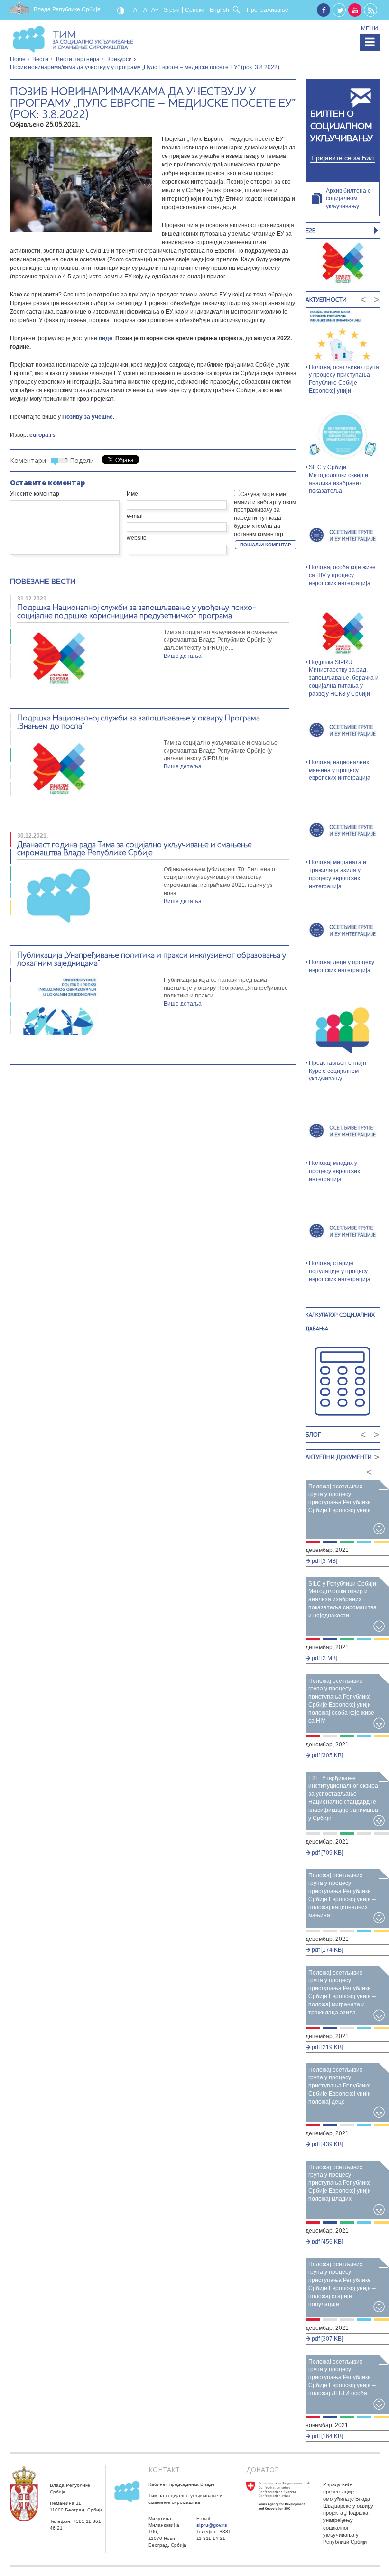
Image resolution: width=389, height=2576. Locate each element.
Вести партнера (78, 59)
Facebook (324, 10)
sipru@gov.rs (212, 2525)
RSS (371, 10)
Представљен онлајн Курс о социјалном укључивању (338, 1071)
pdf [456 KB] (327, 2242)
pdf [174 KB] (327, 1950)
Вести (40, 59)
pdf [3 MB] (324, 1561)
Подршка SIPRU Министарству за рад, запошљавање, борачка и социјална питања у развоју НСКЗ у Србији (344, 678)
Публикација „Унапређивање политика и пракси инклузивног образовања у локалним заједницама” (152, 959)
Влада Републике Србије (67, 9)
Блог (313, 1435)
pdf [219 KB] (327, 2047)
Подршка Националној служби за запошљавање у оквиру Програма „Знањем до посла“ (139, 721)
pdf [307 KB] (327, 2339)
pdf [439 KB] (327, 2144)
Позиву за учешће (88, 417)
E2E (310, 230)
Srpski (172, 10)
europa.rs (42, 435)
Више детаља (183, 656)
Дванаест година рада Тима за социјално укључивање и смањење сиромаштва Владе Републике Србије (134, 848)
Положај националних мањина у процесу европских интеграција (340, 770)
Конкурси (120, 59)
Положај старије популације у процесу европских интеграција (340, 1271)
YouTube (355, 10)
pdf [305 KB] (327, 1755)
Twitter (340, 10)
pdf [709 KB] (327, 1853)
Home (18, 59)
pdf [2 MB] (324, 1658)
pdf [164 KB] (327, 2436)
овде (106, 338)
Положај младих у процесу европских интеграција (334, 1171)
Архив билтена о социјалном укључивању (348, 199)
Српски (195, 10)
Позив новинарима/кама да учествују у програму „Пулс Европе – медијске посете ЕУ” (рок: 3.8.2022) (153, 103)
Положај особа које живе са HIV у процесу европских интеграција (342, 575)
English (219, 10)
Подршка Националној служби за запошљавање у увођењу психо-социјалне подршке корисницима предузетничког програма (137, 611)
